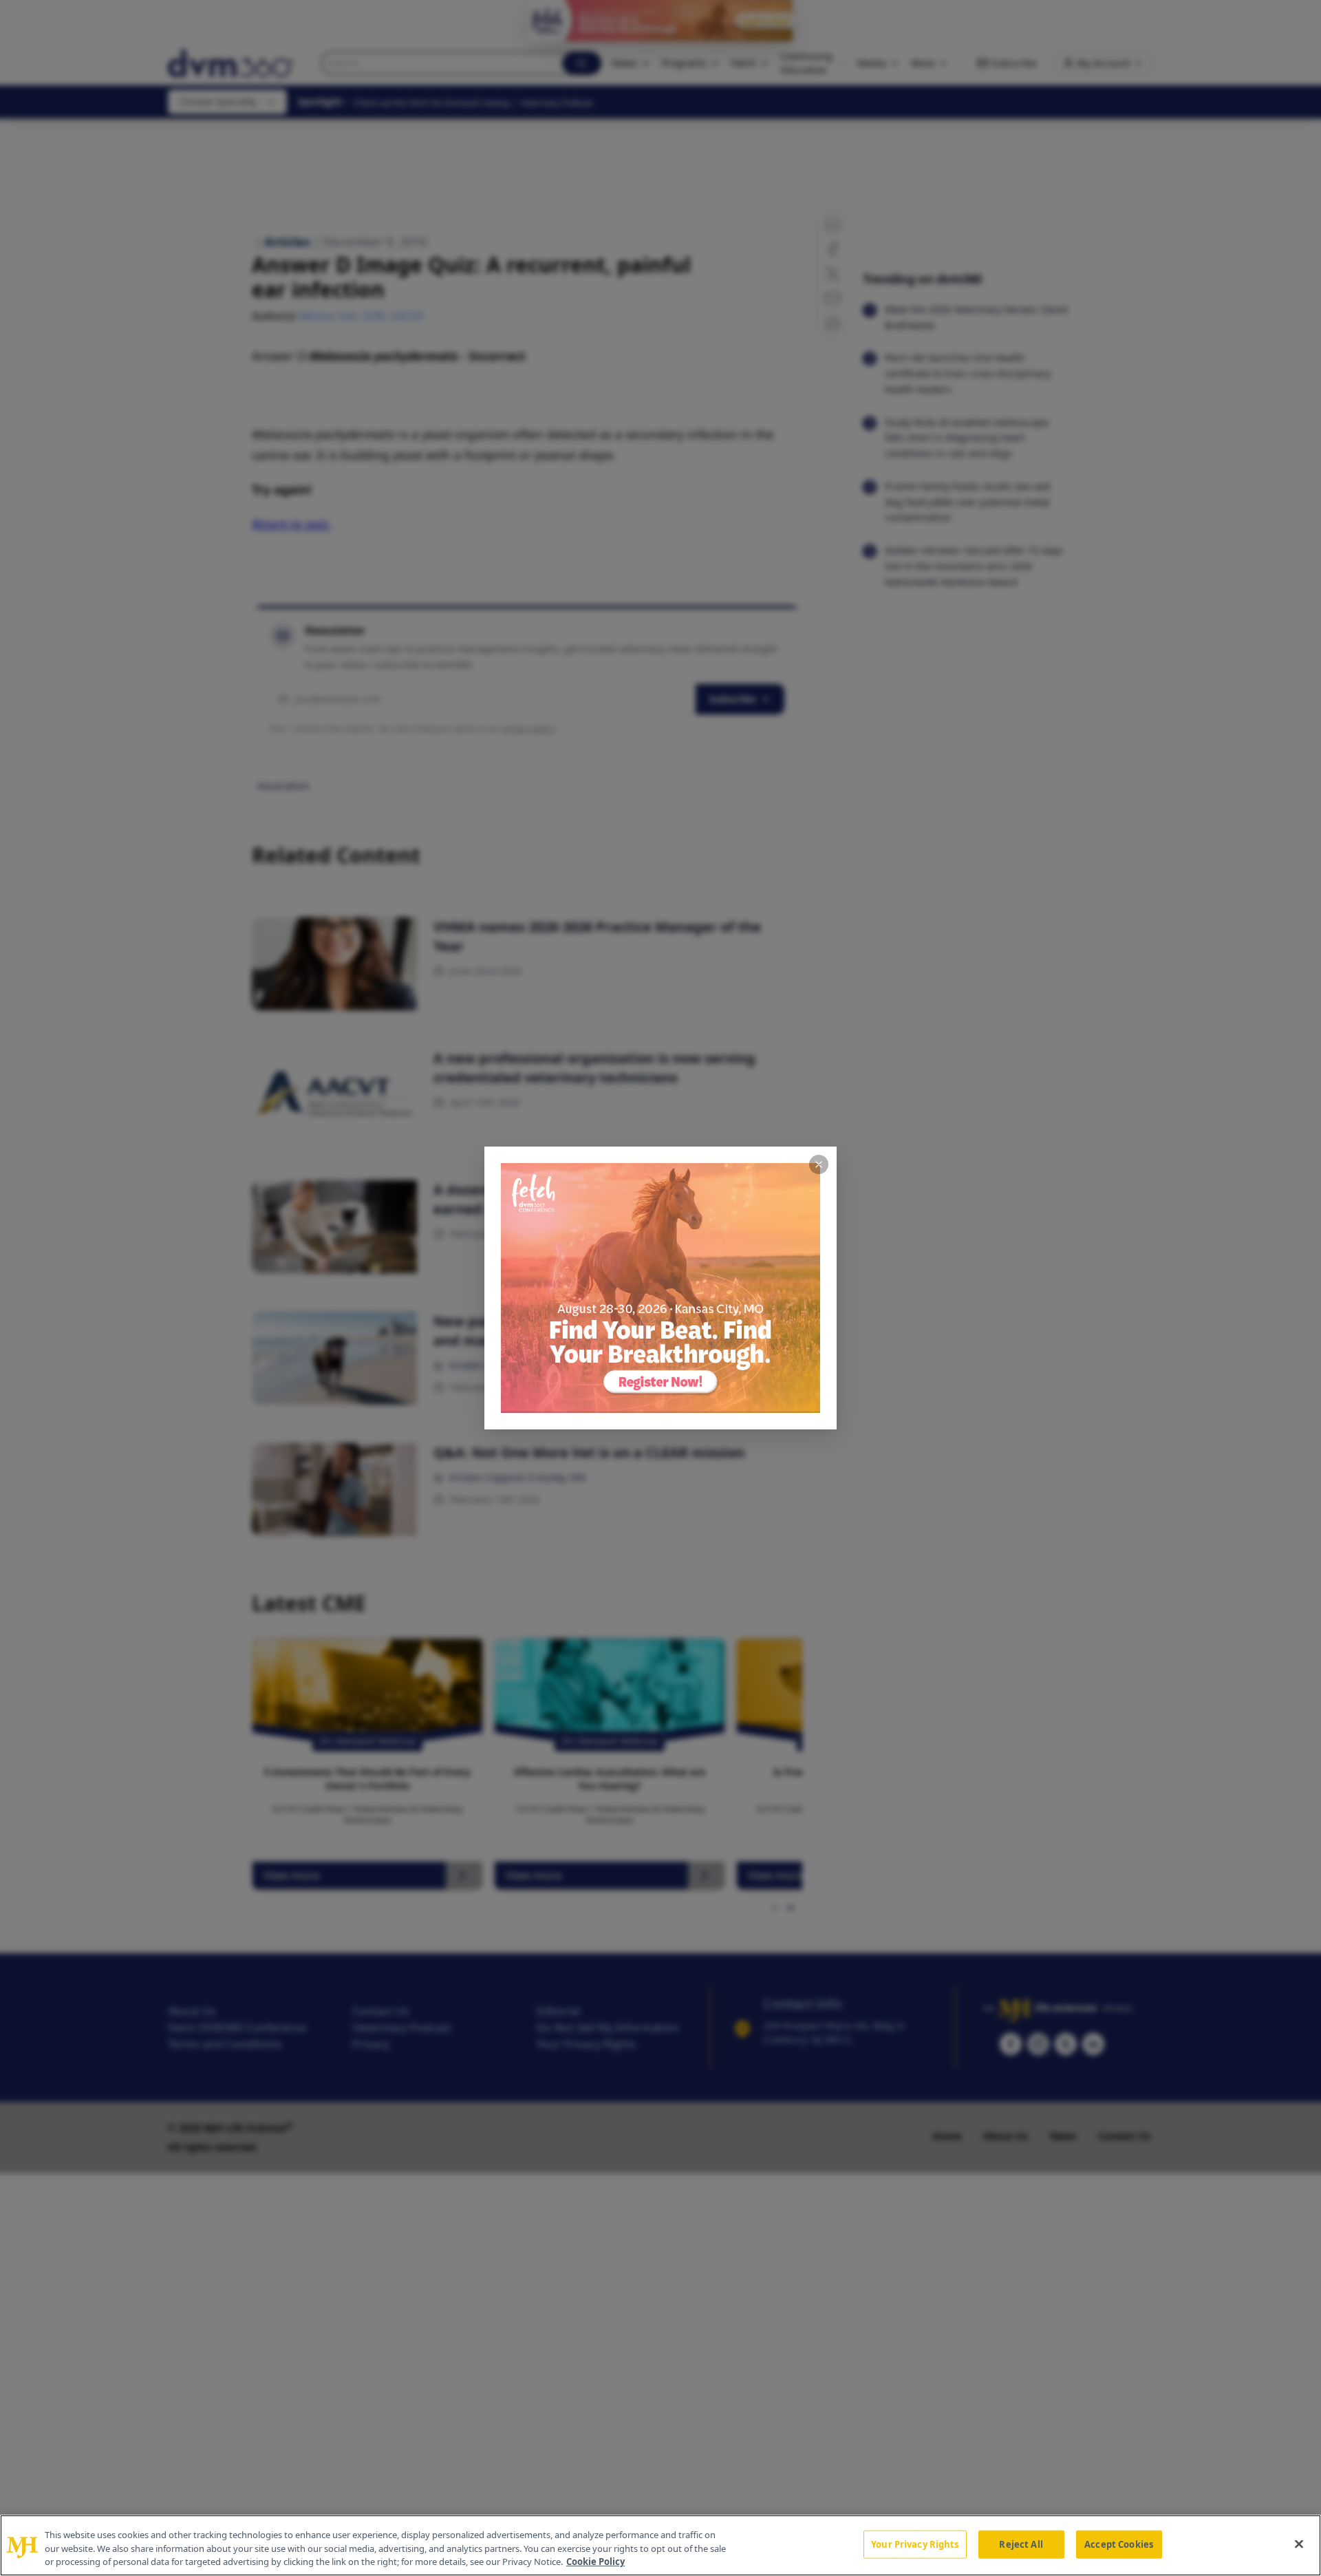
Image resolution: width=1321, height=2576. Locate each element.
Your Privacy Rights (915, 2544)
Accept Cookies (1119, 2544)
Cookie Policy (595, 2562)
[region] (660, 2545)
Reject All (1021, 2544)
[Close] (1299, 2544)
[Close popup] (819, 1164)
